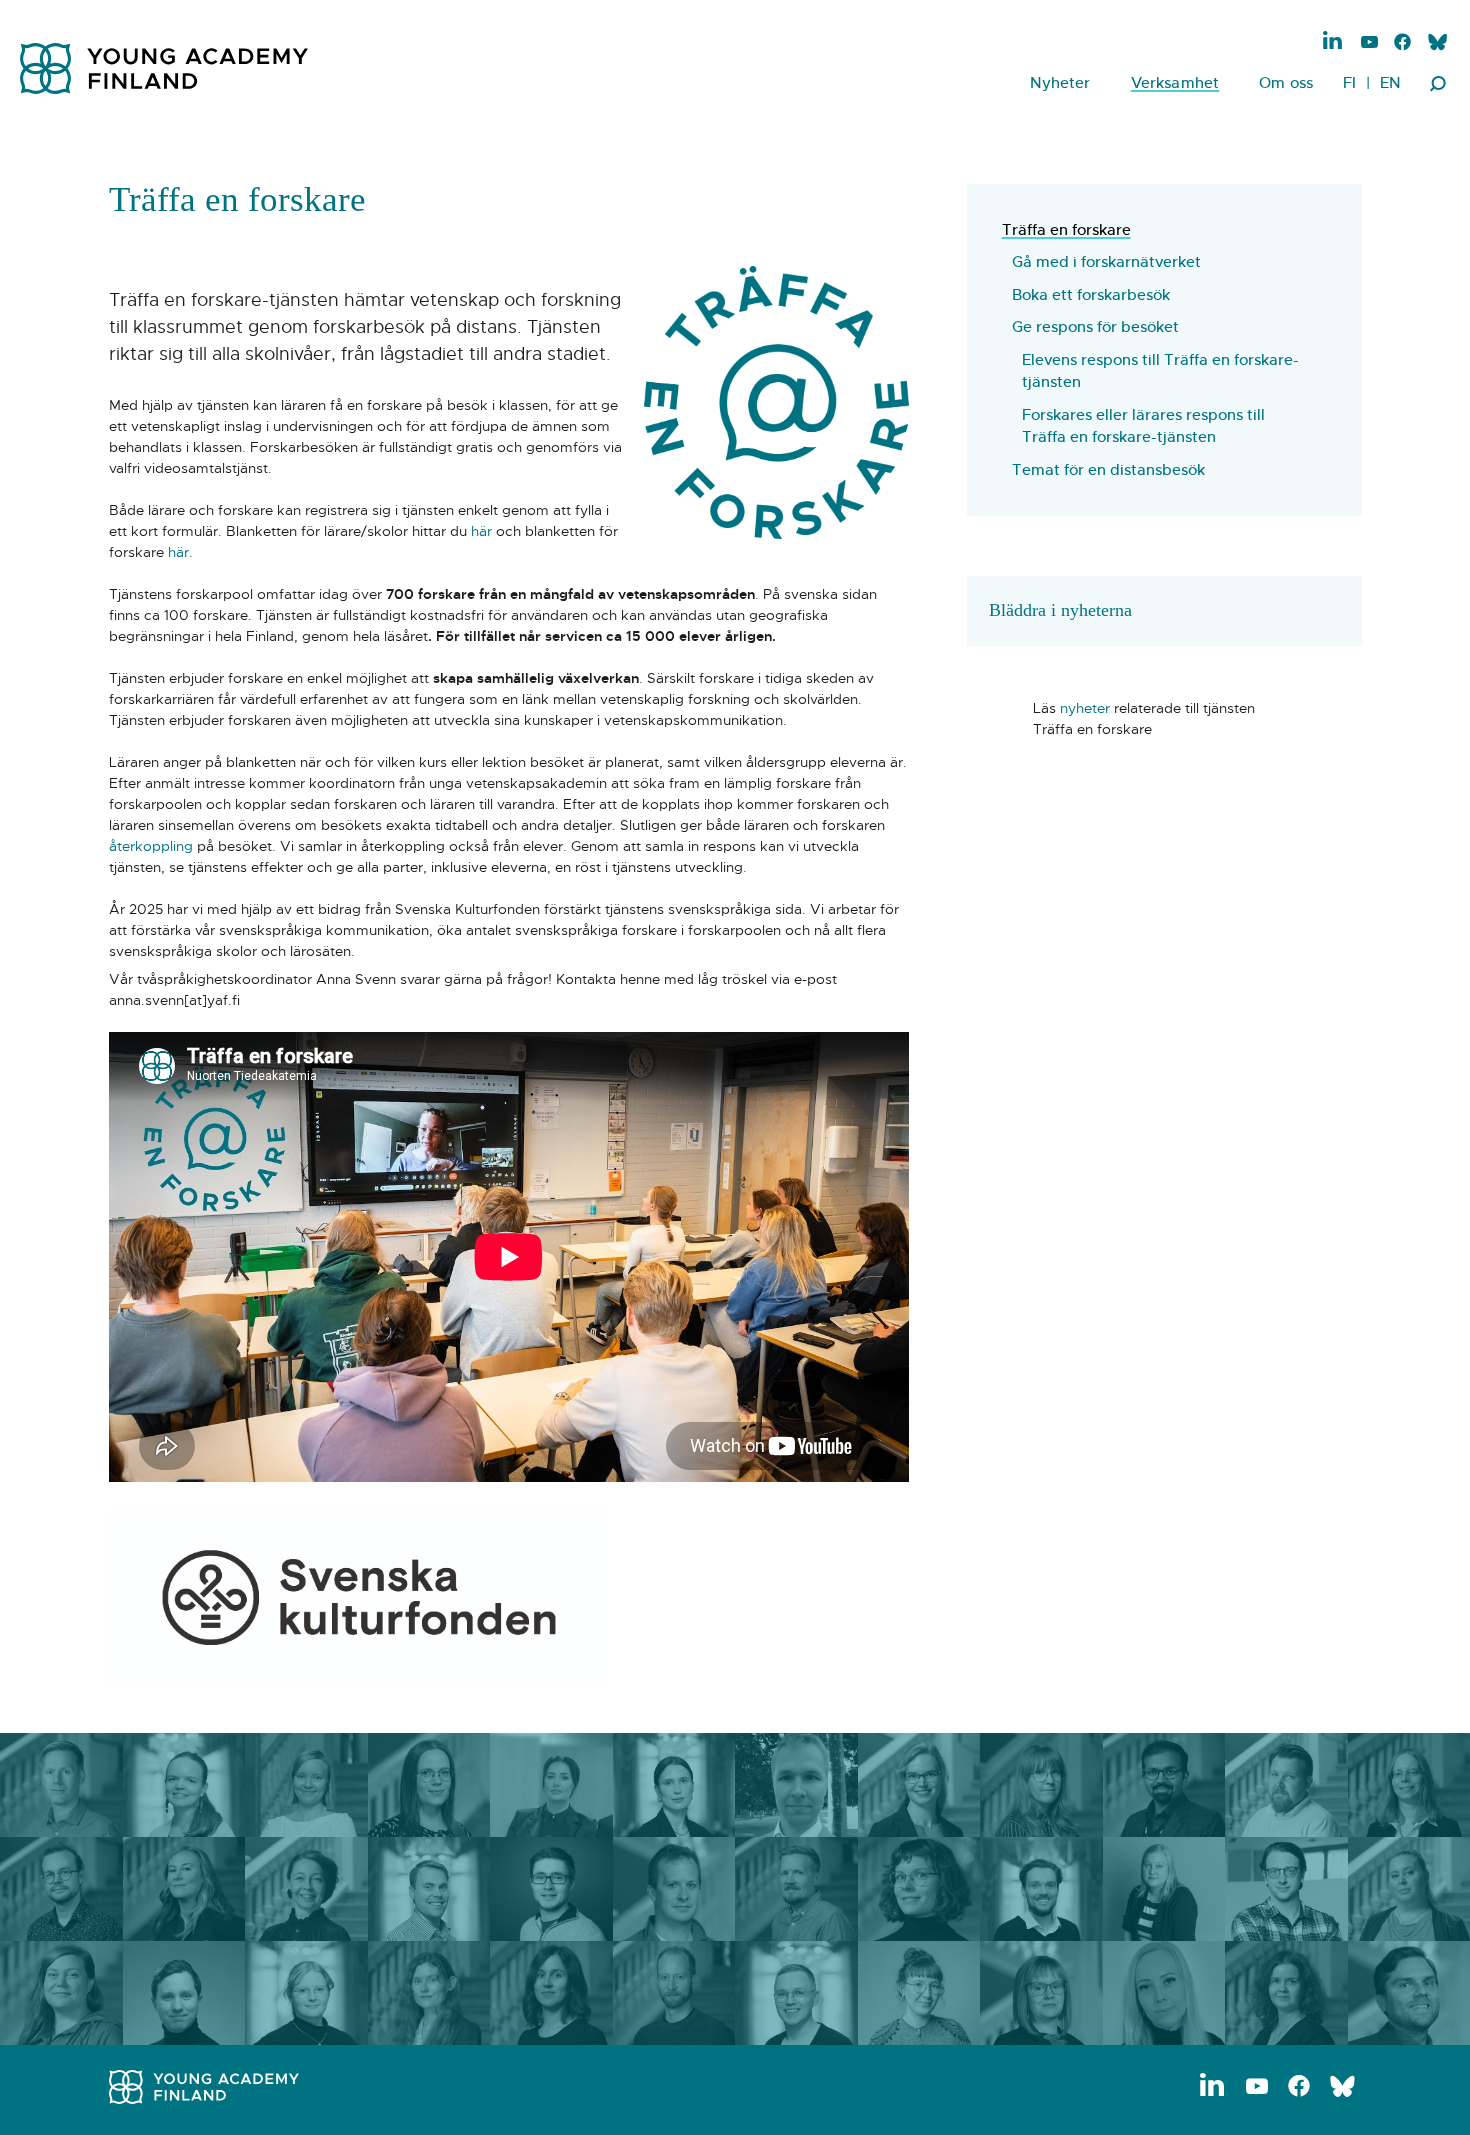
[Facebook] (1402, 43)
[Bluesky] (1436, 43)
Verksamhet (1175, 82)
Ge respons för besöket (1095, 326)
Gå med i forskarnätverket (1106, 261)
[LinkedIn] (1333, 41)
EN (1390, 82)
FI (1349, 82)
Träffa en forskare (1066, 229)
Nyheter (1060, 82)
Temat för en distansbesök (1108, 469)
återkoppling (151, 846)
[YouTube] (1369, 43)
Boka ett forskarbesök (1091, 294)
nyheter (1085, 708)
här (481, 531)
